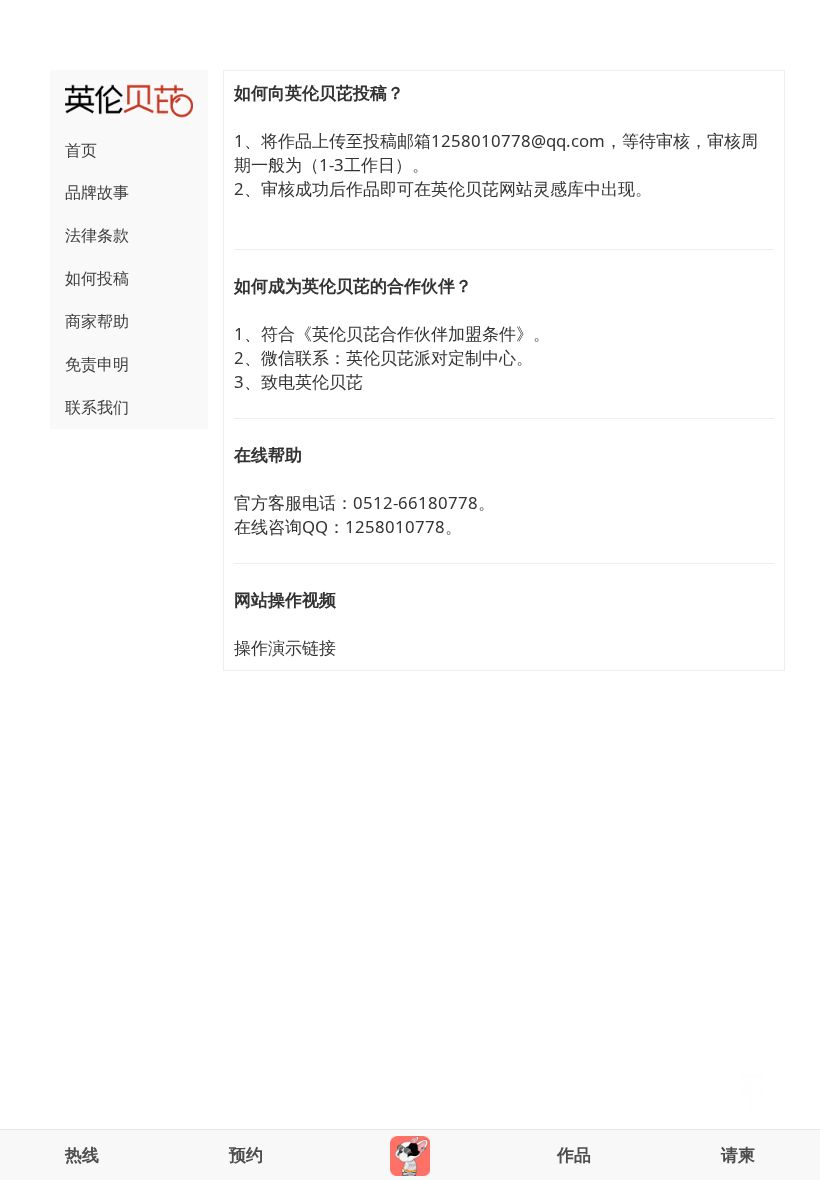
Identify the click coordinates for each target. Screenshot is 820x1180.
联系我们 (97, 407)
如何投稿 (97, 278)
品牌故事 (97, 192)
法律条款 (97, 235)
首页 (81, 150)
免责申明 (97, 364)
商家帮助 (97, 321)
